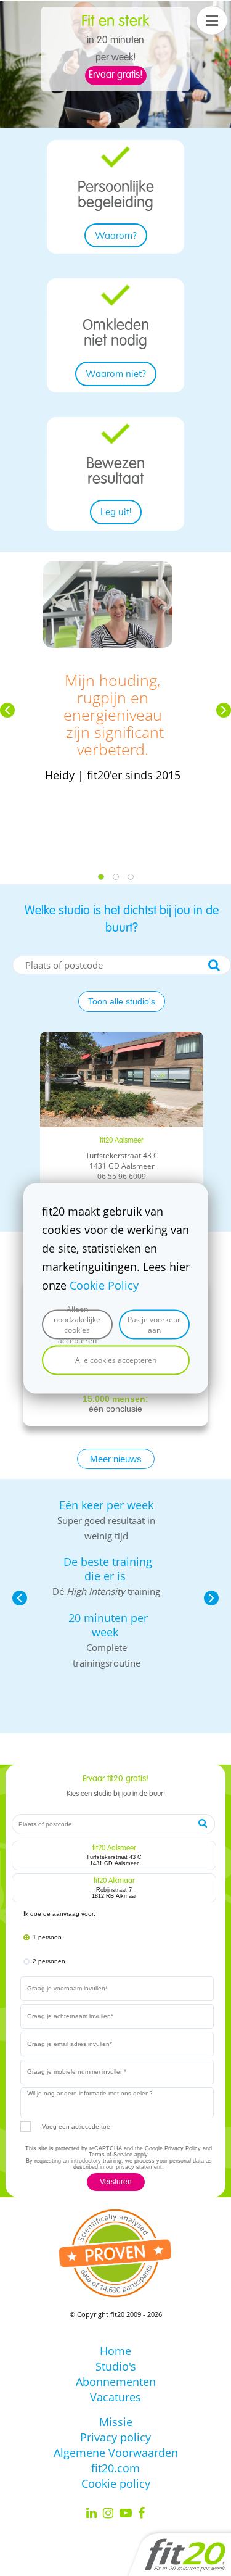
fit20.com (115, 2468)
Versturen (116, 2182)
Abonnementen (116, 2382)
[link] (115, 154)
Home (115, 2351)
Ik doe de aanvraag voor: (59, 1914)
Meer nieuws (116, 1459)
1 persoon (47, 1937)
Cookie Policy (104, 1285)
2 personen (49, 1961)
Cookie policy (116, 2483)
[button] (7, 710)
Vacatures (115, 2397)
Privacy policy (115, 2437)
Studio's (116, 2366)
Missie (116, 2422)
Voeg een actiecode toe (76, 2127)
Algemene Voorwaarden (116, 2453)
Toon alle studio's (122, 1001)
